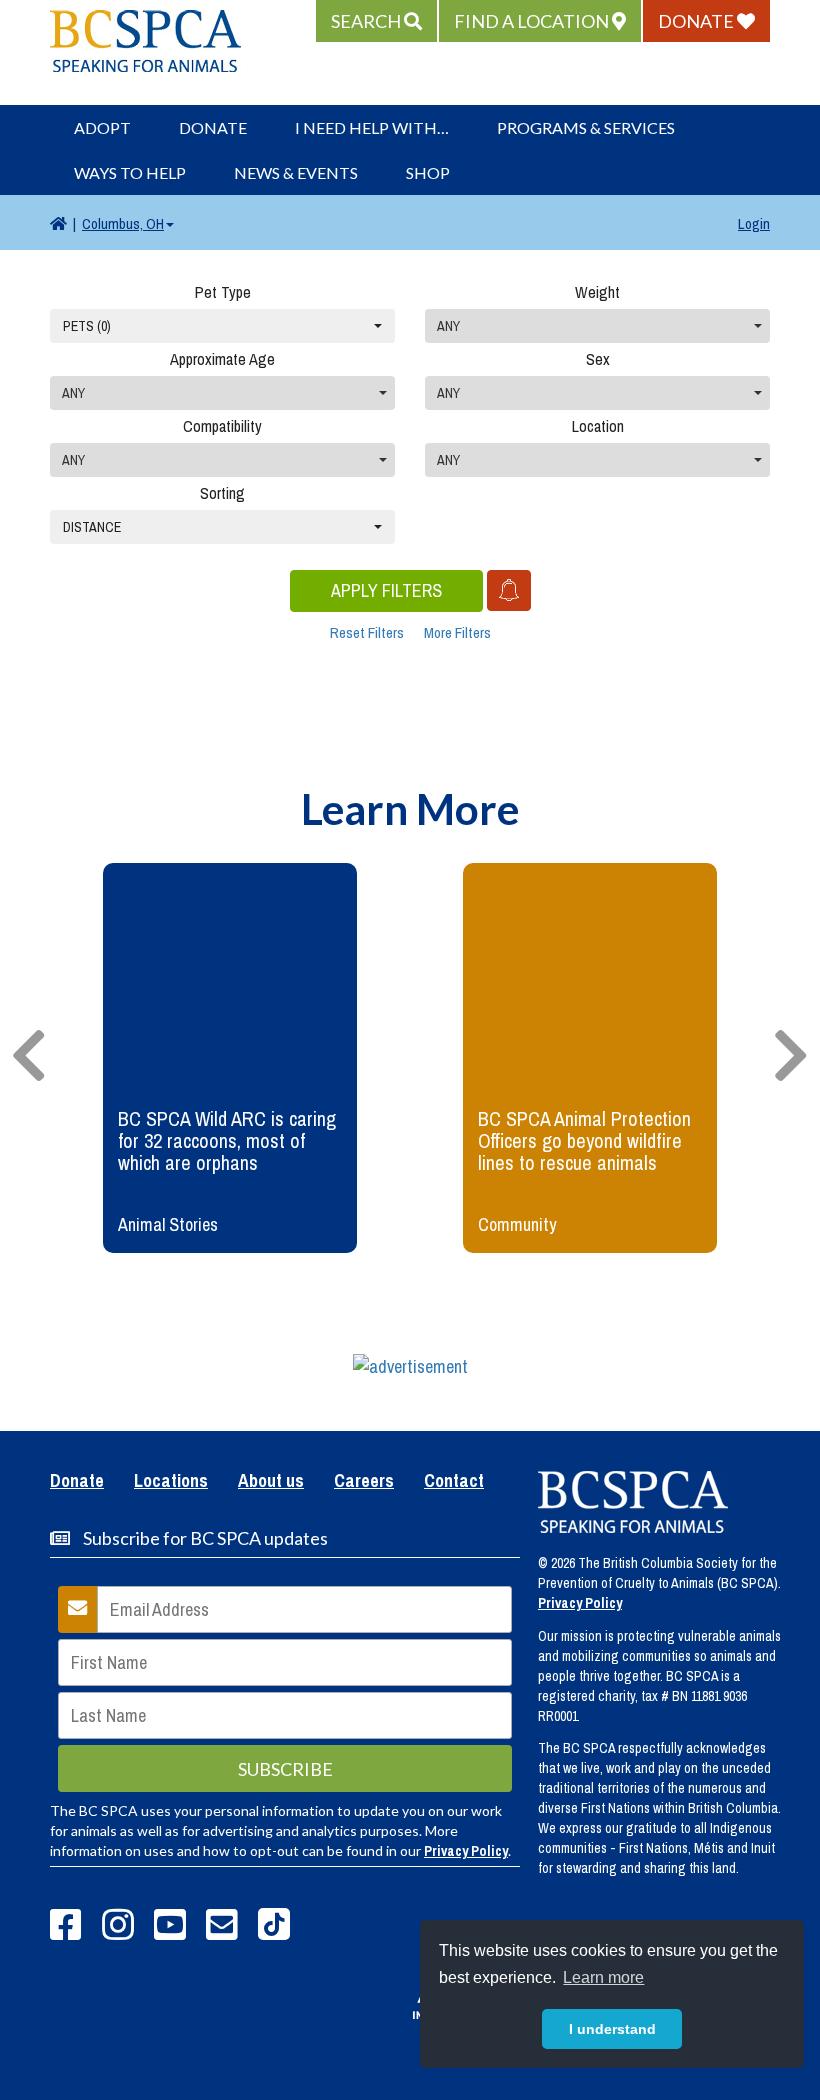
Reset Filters (367, 632)
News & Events (296, 172)
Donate (213, 127)
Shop (428, 172)
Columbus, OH (123, 223)
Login (754, 223)
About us (271, 1482)
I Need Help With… (372, 127)
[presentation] (29, 1057)
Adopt (102, 127)
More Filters (457, 632)
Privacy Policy (466, 1851)
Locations (171, 1482)
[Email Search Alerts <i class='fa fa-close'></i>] (509, 590)
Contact (454, 1482)
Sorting (222, 493)
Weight (597, 292)
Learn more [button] (603, 1977)
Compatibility (222, 426)
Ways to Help (130, 172)
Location (598, 426)
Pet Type (223, 292)
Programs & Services (586, 127)
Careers (364, 1482)
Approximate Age (222, 359)
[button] (376, 21)
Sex (598, 359)
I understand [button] (612, 2029)
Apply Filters (386, 590)
